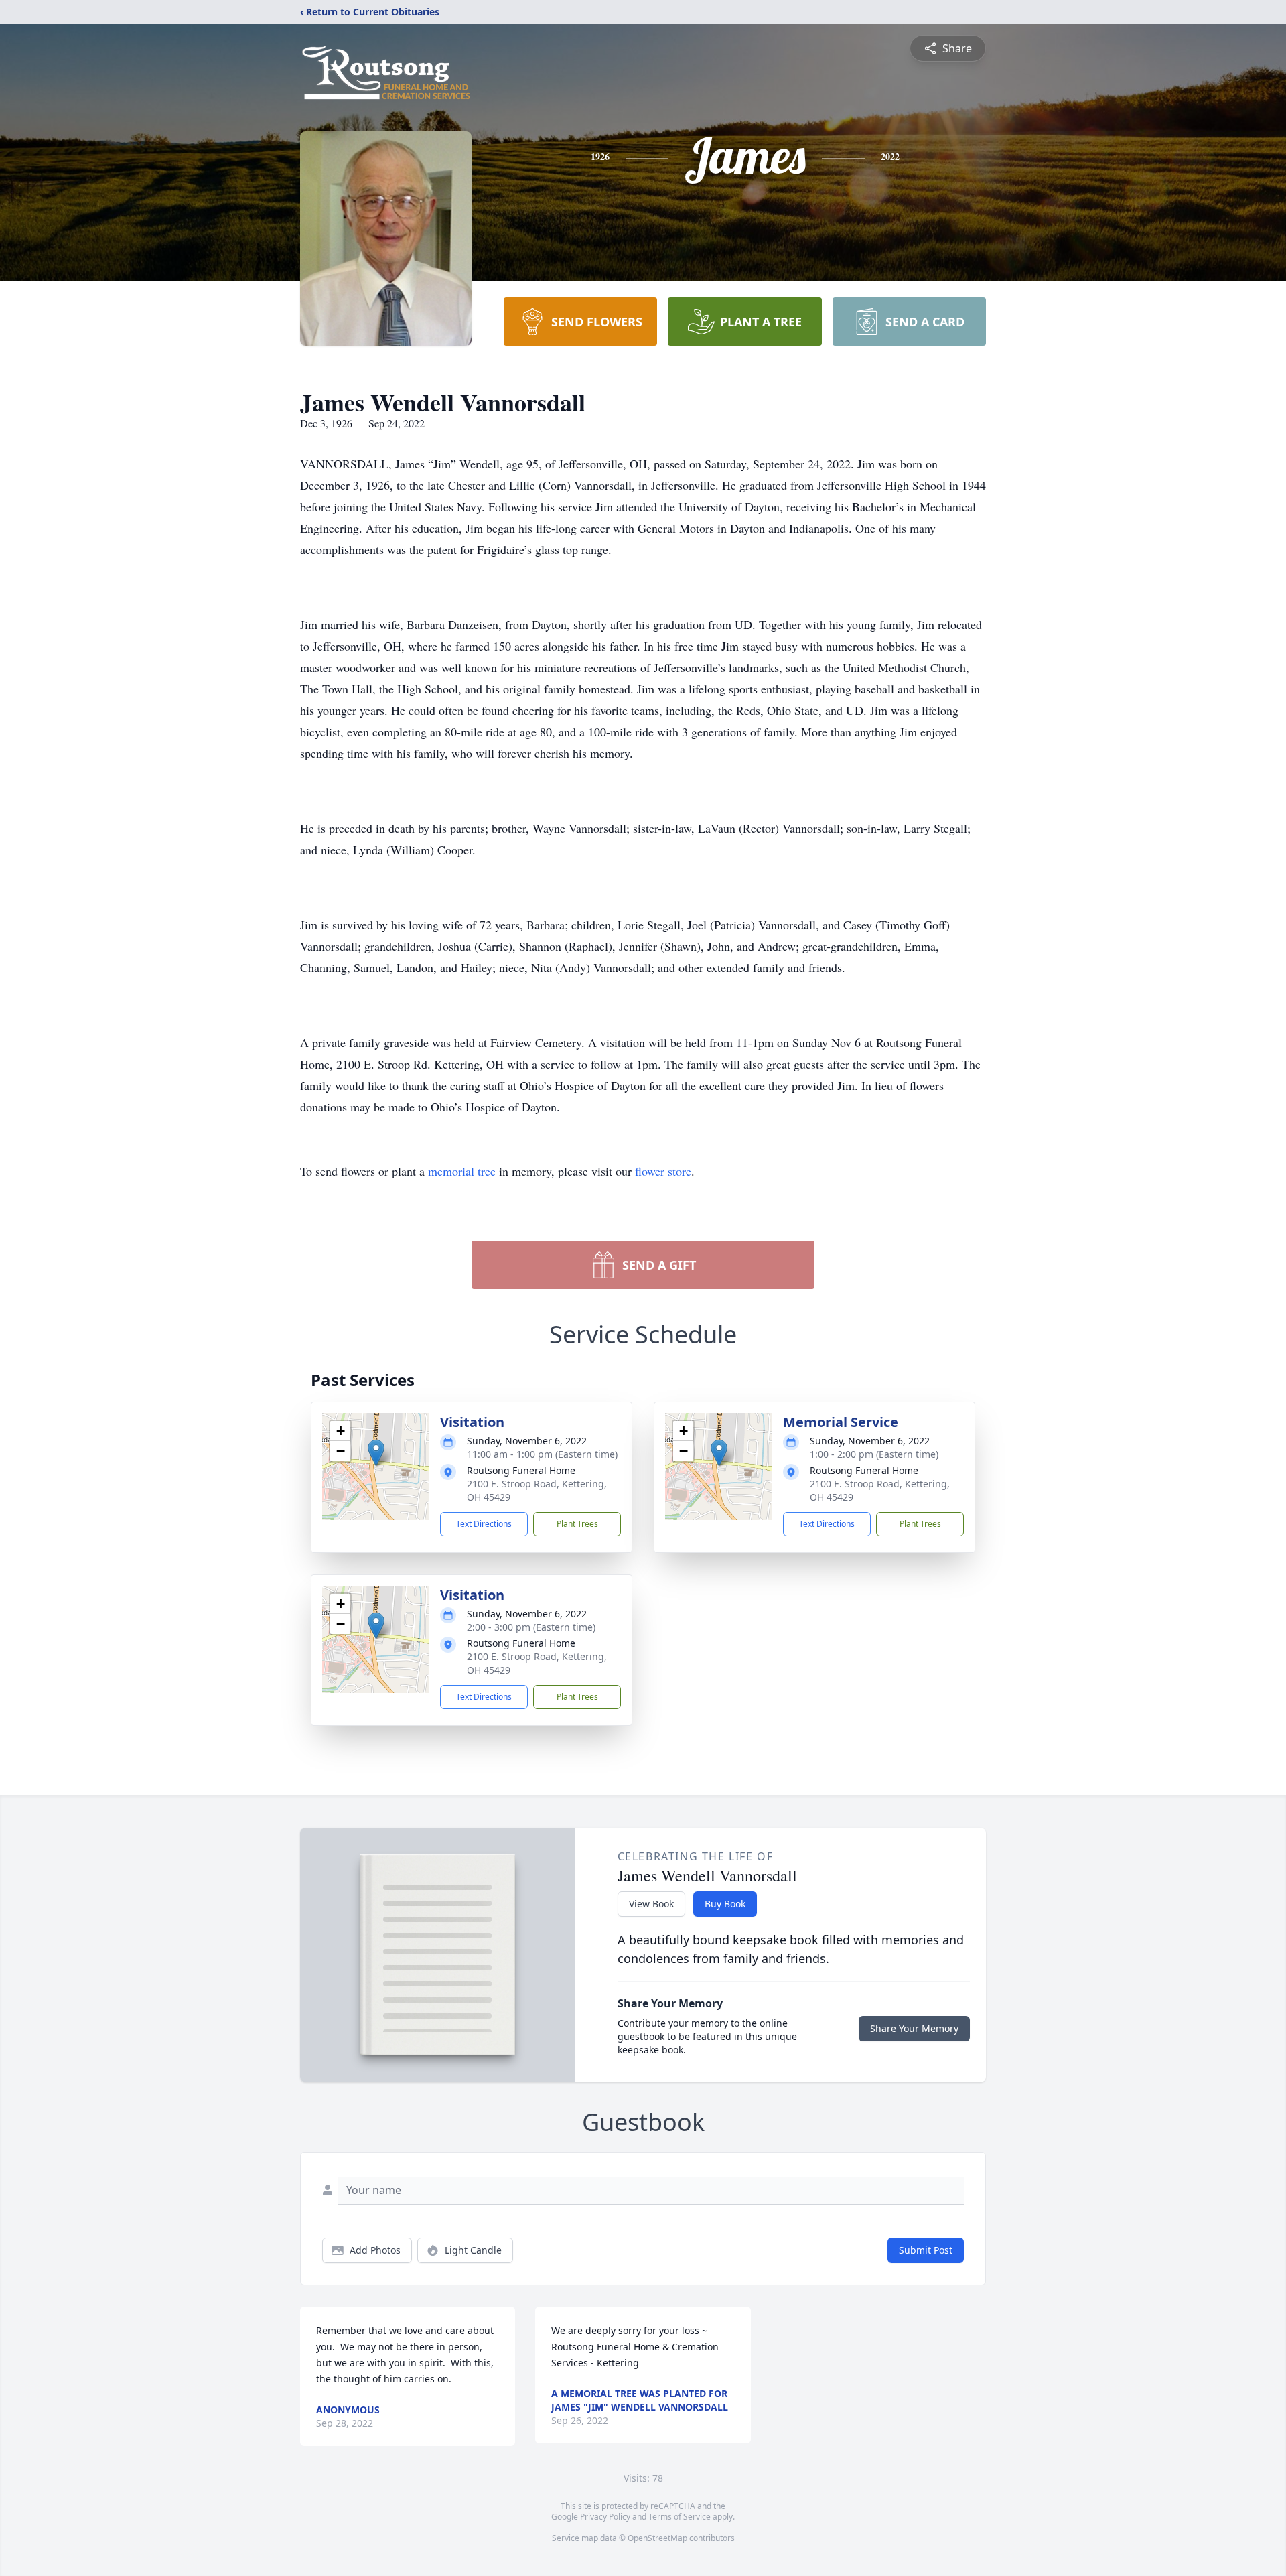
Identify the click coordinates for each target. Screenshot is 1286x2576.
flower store (663, 1171)
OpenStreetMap (657, 2538)
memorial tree (462, 1171)
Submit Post (926, 2250)
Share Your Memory (914, 2028)
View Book (651, 1904)
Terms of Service (680, 2517)
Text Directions (484, 1524)
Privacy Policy (605, 2517)
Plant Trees (577, 1524)
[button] (376, 1453)
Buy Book (725, 1904)
